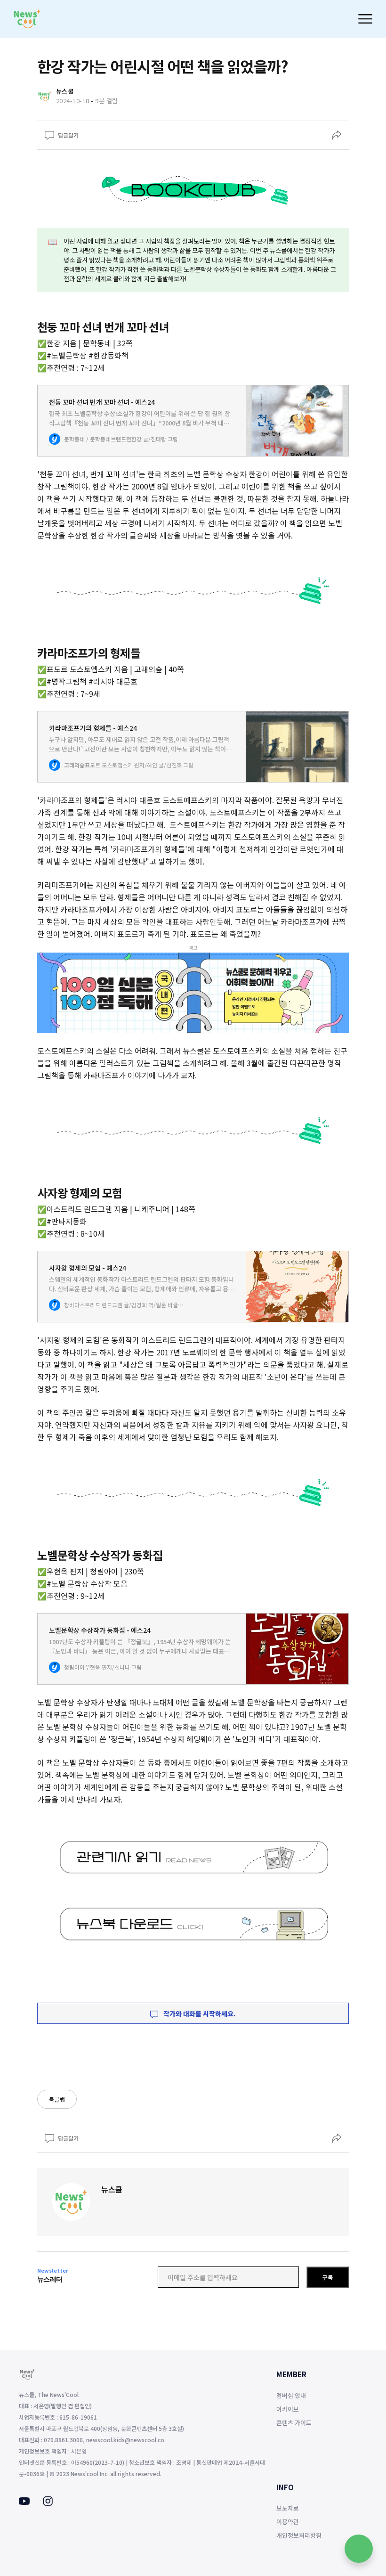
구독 (328, 2277)
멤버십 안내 (291, 2395)
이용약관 (288, 2522)
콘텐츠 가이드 (294, 2423)
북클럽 (57, 2099)
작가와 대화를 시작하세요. (199, 2014)
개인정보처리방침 (299, 2535)
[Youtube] (24, 2502)
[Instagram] (48, 2503)
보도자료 (288, 2508)
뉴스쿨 (112, 2189)
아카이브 (288, 2409)
